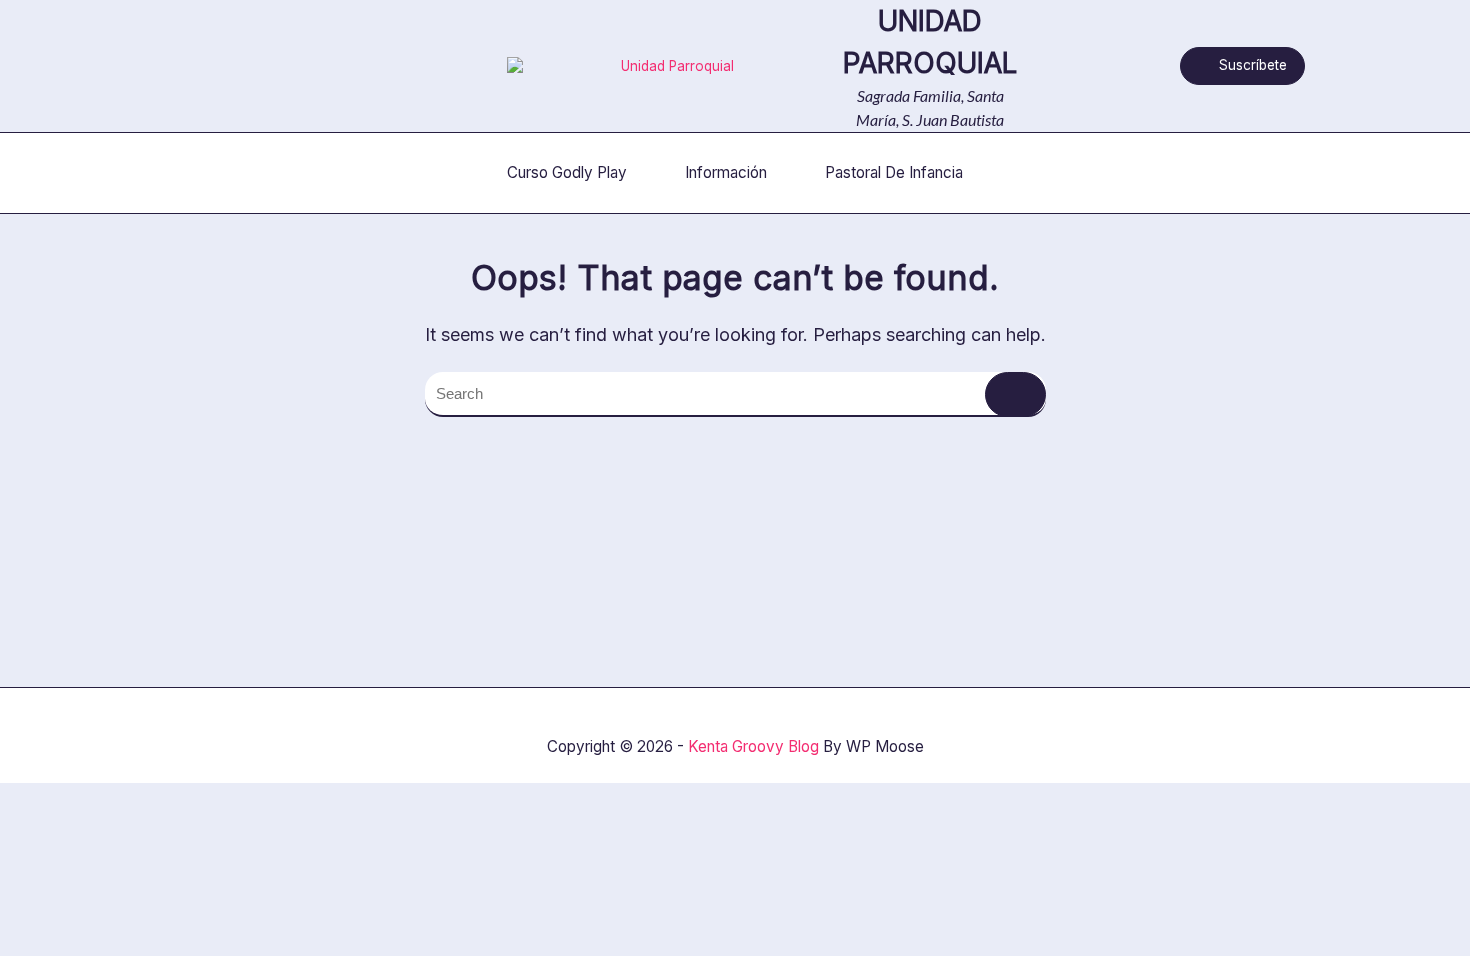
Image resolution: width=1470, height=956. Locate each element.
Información (726, 172)
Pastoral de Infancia (894, 172)
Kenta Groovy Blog (753, 746)
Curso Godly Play (567, 172)
